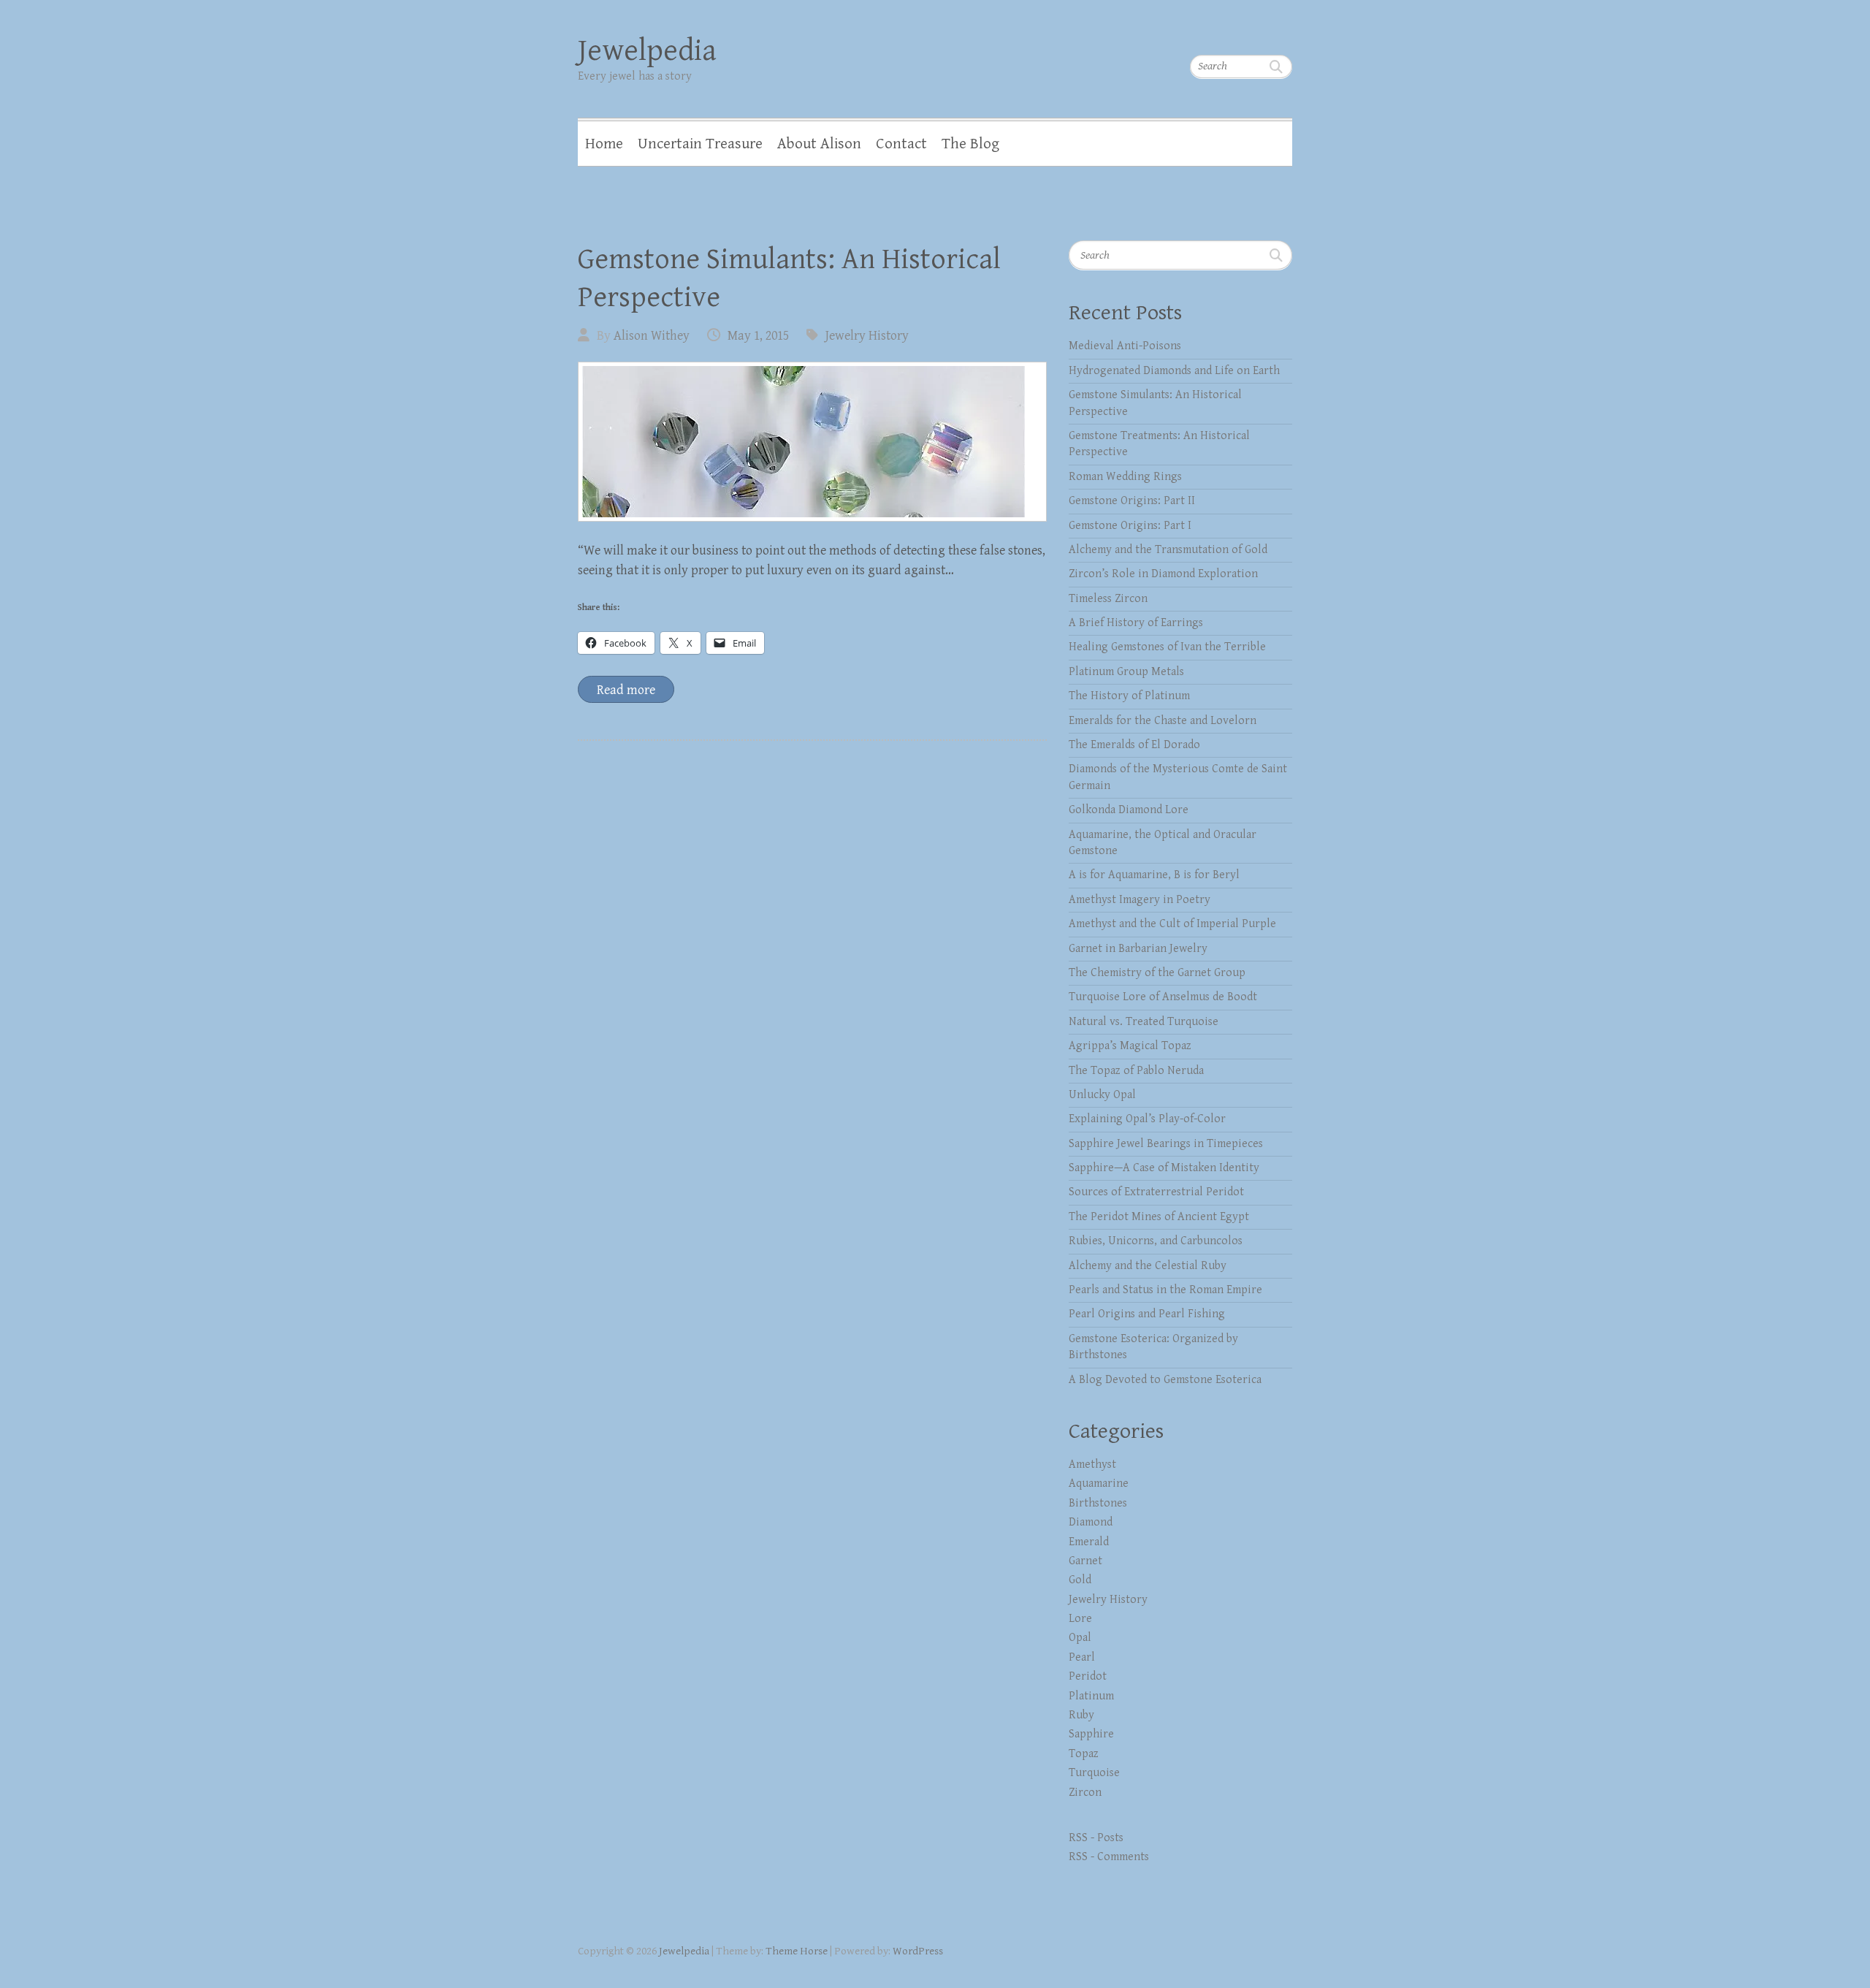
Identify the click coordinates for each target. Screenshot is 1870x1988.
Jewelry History (867, 336)
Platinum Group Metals (1126, 672)
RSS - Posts (1096, 1838)
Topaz (1084, 1754)
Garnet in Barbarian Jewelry (1138, 949)
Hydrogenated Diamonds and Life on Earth (1174, 371)
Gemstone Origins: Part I (1130, 526)
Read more (626, 690)
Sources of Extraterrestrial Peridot (1156, 1192)
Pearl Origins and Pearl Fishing (1147, 1314)
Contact (901, 144)
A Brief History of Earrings (1136, 623)
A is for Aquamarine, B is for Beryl (1154, 875)
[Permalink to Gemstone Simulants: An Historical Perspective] (812, 442)
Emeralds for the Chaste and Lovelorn (1163, 721)
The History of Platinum (1129, 696)
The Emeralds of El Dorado (1134, 745)
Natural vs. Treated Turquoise (1144, 1022)
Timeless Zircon (1108, 599)
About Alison (819, 144)
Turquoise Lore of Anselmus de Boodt (1163, 997)
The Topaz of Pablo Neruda (1136, 1071)
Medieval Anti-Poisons (1125, 346)
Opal (1080, 1638)
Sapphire (1091, 1734)
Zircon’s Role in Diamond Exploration (1163, 574)
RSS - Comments (1109, 1857)
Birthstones (1098, 1503)
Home (604, 144)
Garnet (1085, 1561)
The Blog (970, 144)
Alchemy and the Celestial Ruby (1148, 1266)
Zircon (1085, 1793)
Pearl (1082, 1657)
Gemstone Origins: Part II (1132, 501)
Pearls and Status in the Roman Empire (1165, 1290)
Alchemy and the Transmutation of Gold (1168, 550)
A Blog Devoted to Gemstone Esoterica (1165, 1380)
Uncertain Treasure (700, 144)
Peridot (1088, 1676)
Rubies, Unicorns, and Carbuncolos (1156, 1241)
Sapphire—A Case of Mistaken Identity (1164, 1168)
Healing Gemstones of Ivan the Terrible (1167, 647)
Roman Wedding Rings (1125, 477)
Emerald (1089, 1542)
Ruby (1081, 1715)
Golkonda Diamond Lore (1129, 810)
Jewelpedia (647, 51)
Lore (1080, 1619)
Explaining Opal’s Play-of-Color (1147, 1119)
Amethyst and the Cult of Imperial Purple (1172, 924)
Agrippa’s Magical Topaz (1130, 1046)
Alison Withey (652, 336)
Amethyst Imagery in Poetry (1140, 900)
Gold (1080, 1580)
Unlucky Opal (1102, 1095)
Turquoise (1094, 1773)
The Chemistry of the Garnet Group (1157, 973)
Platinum (1091, 1696)
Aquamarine (1099, 1484)
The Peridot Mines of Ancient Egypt (1159, 1217)
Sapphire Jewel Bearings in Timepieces (1166, 1144)
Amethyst (1092, 1465)
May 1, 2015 (758, 336)
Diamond (1091, 1522)
